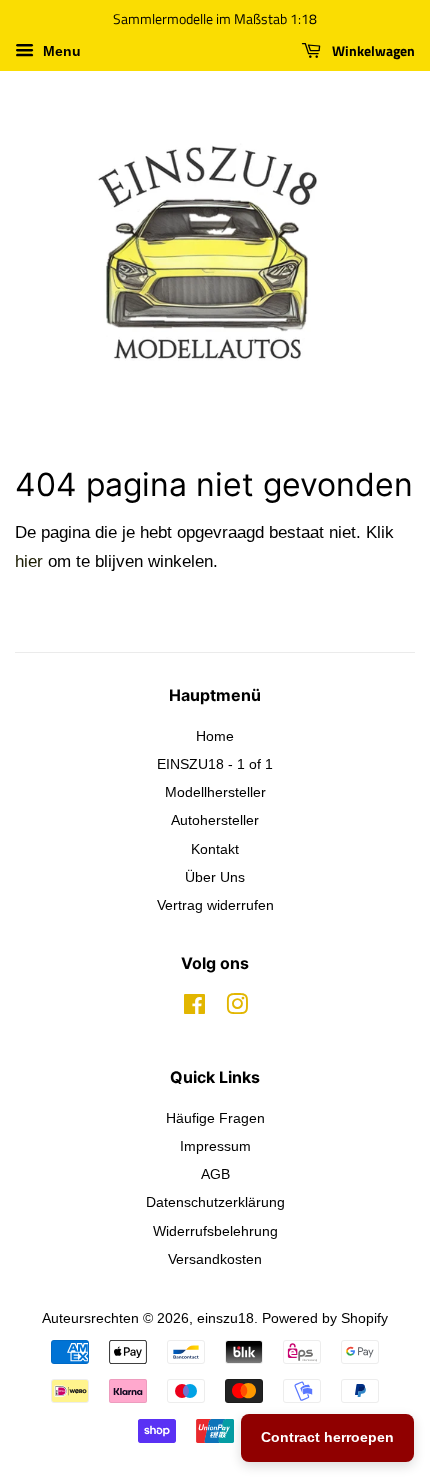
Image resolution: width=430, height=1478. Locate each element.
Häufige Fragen (215, 1118)
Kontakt (215, 849)
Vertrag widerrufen (215, 905)
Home (215, 736)
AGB (215, 1174)
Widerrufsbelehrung (215, 1231)
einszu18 (225, 1318)
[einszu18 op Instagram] (237, 1008)
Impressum (215, 1146)
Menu (60, 51)
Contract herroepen (327, 1437)
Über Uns (215, 877)
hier (29, 561)
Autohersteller (215, 820)
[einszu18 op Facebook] (194, 1008)
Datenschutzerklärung (215, 1202)
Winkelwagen (372, 50)
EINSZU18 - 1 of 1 (215, 764)
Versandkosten (215, 1259)
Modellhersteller (215, 792)
